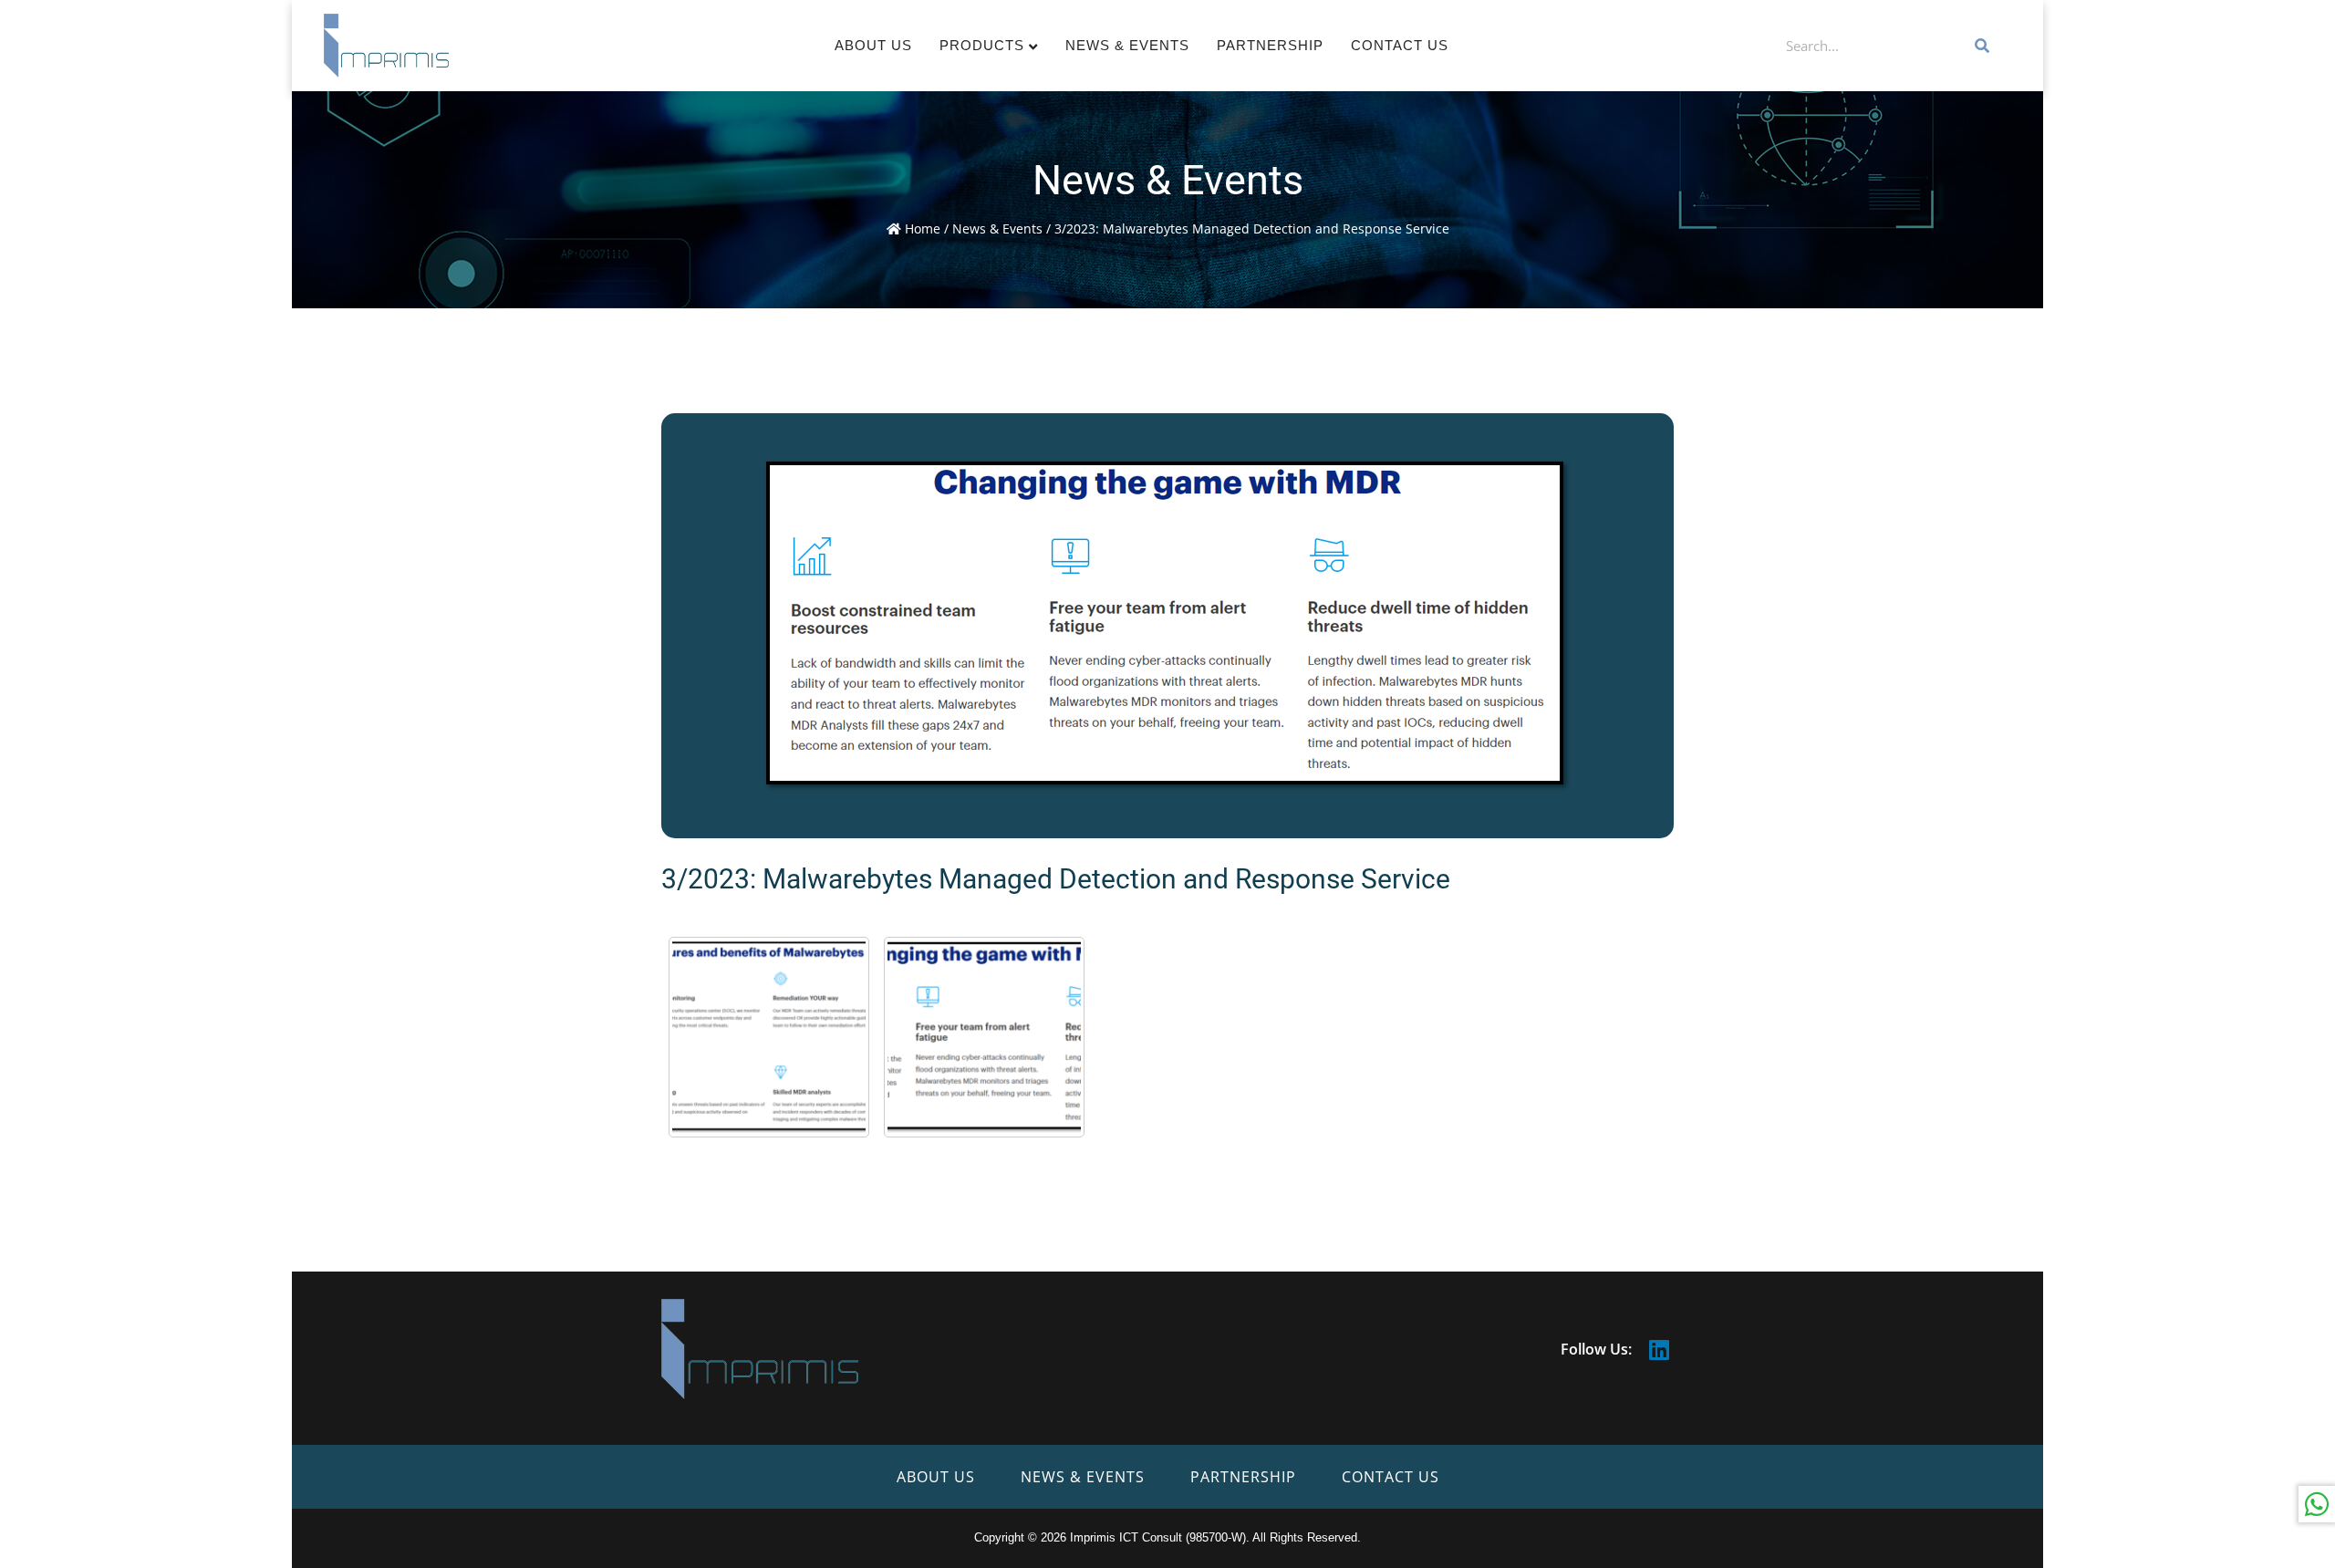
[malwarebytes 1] (984, 1037)
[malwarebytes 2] (769, 1037)
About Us (873, 45)
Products (982, 45)
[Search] (1983, 46)
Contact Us (1400, 45)
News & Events (1127, 45)
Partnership (1270, 45)
